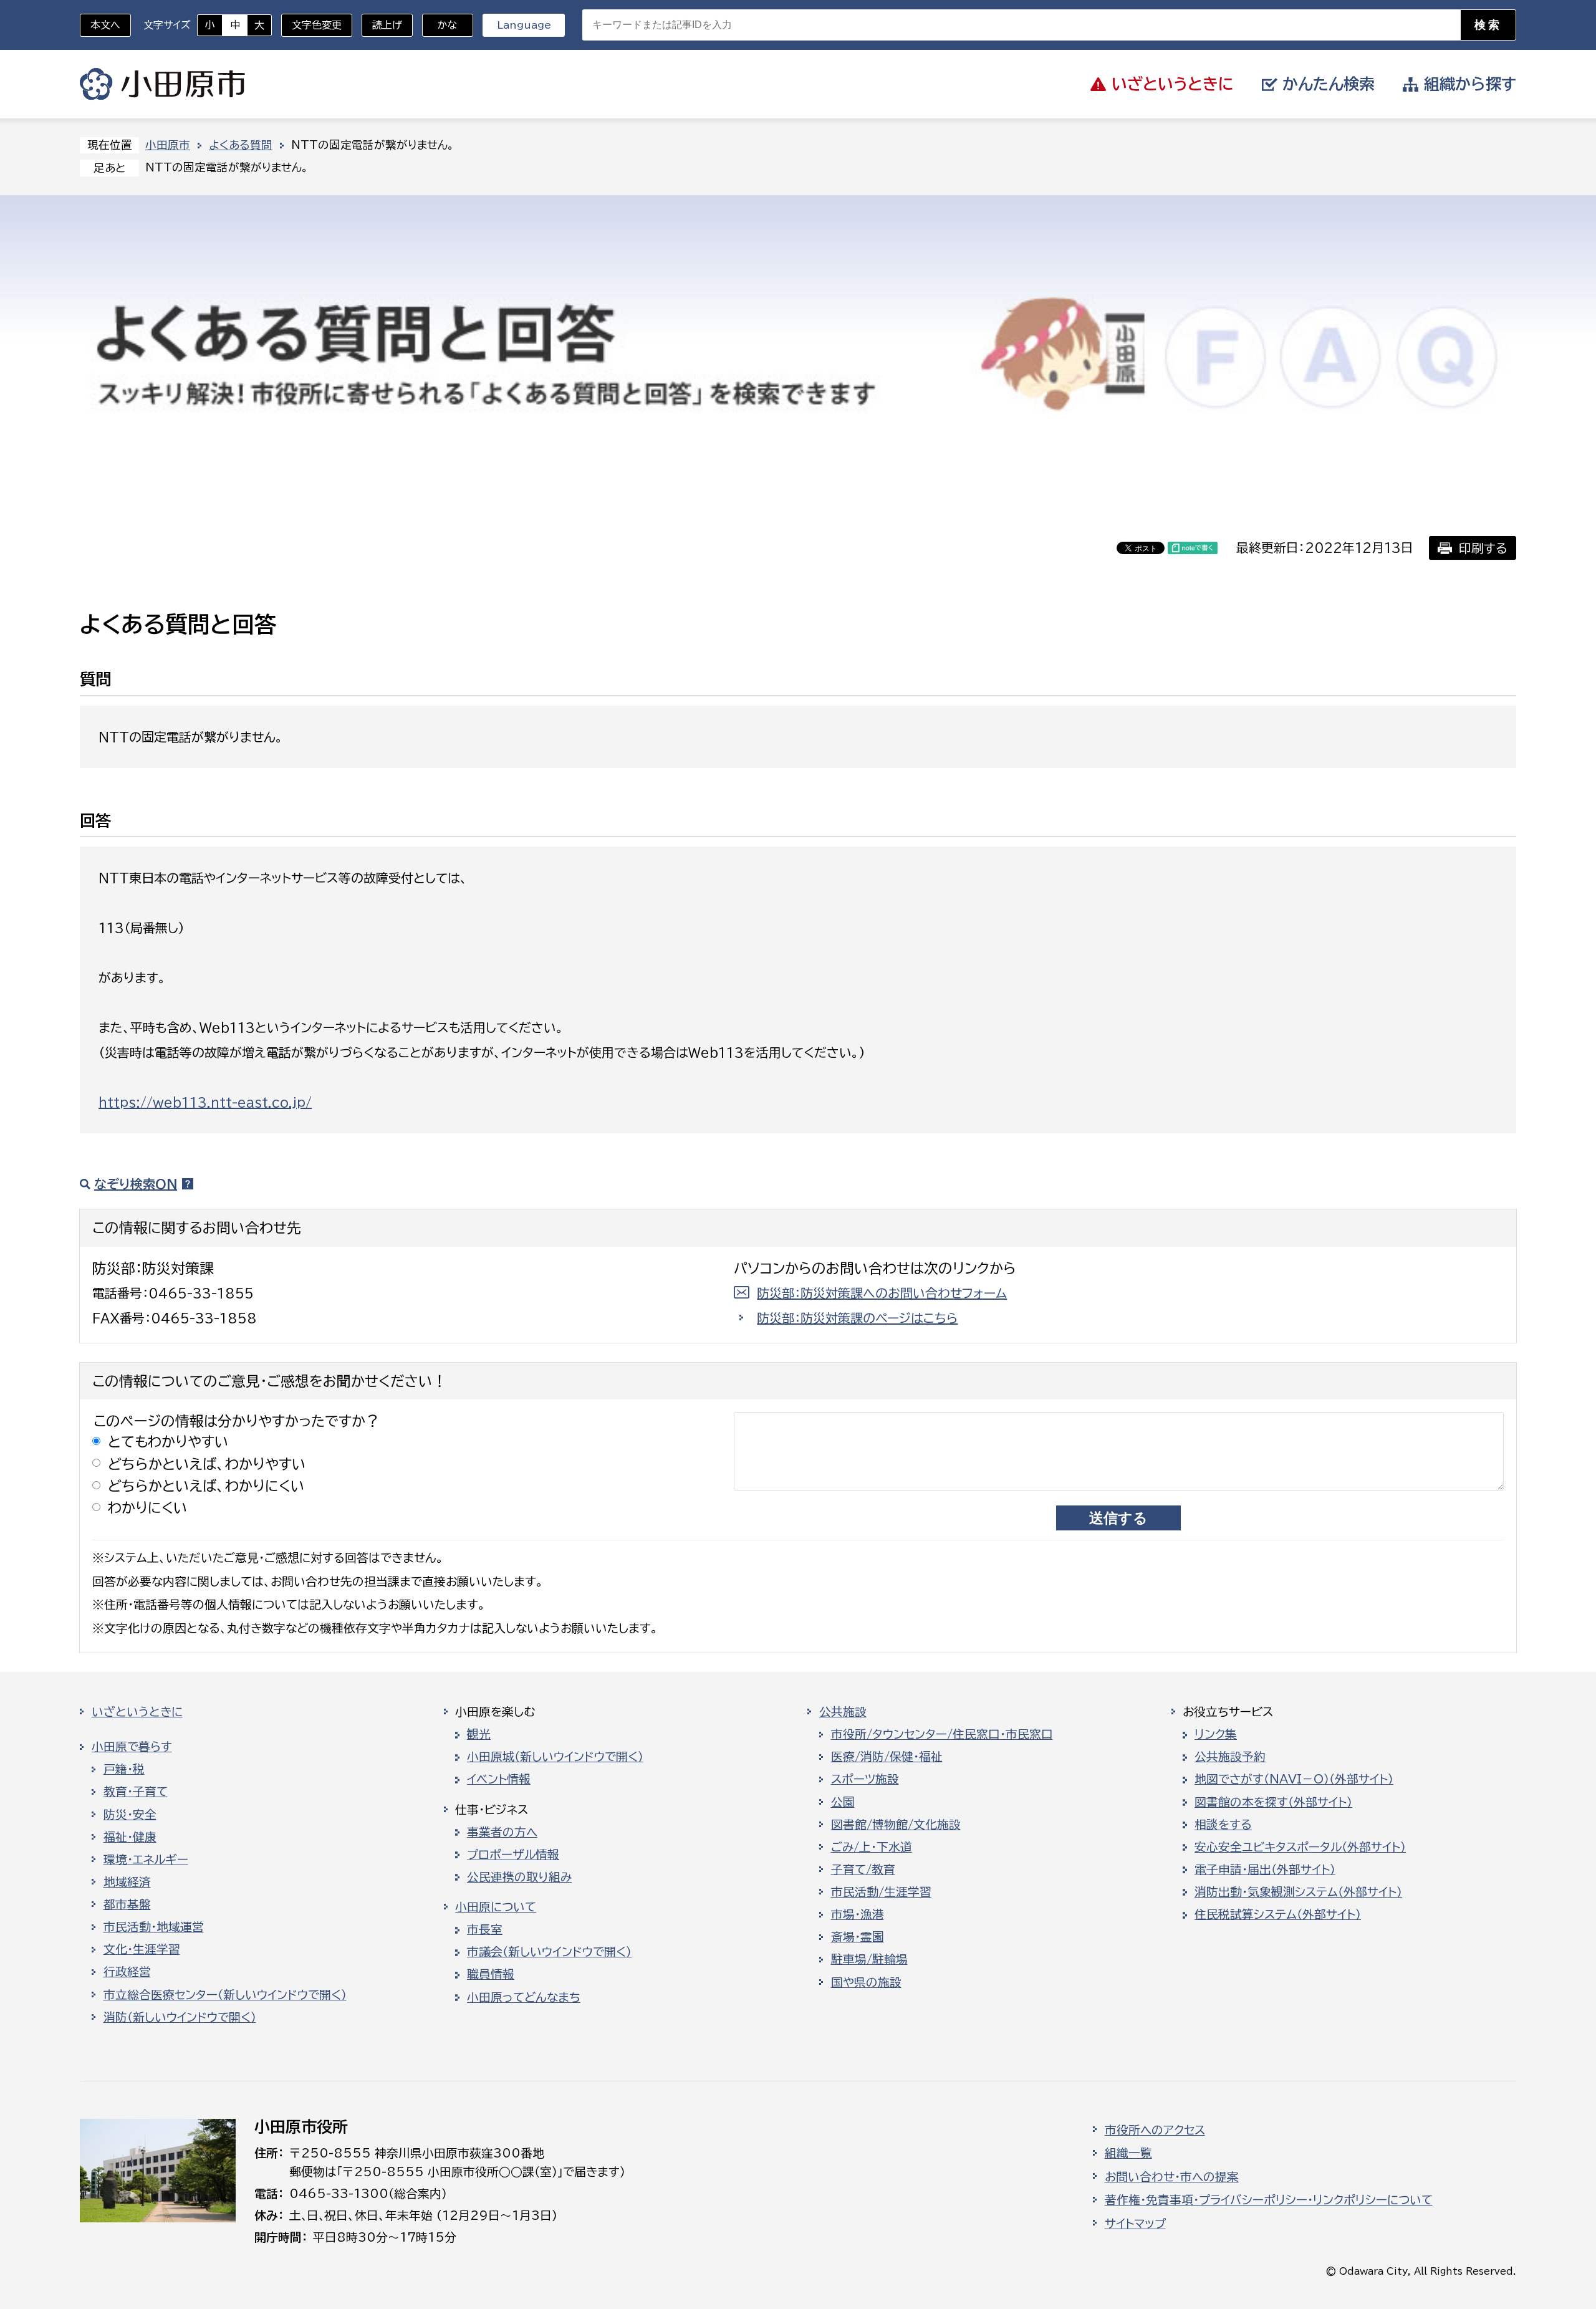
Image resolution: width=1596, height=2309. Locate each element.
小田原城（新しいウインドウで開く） (555, 1757)
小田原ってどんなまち (524, 1997)
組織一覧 (1128, 2153)
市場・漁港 (858, 1914)
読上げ (387, 25)
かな (440, 25)
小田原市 (162, 84)
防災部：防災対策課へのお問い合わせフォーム (882, 1293)
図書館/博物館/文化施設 (896, 1825)
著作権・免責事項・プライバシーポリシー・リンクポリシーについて (1269, 2200)
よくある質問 (241, 145)
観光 (479, 1734)
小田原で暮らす (132, 1747)
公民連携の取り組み (519, 1877)
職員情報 (491, 1974)
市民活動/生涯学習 (881, 1892)
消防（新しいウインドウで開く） (180, 2017)
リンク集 (1216, 1734)
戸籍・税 (124, 1769)
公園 (843, 1802)
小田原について (496, 1907)
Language (524, 25)
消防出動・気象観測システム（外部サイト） (1298, 1892)
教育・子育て (136, 1792)
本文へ (105, 25)
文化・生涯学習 (142, 1949)
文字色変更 (317, 25)
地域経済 (127, 1882)
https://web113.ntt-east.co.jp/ (205, 1102)
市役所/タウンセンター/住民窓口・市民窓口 (942, 1734)
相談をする (1223, 1825)
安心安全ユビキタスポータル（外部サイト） (1300, 1847)
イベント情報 (499, 1779)
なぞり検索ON (136, 1184)
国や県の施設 (866, 1982)
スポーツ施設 (865, 1779)
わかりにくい (148, 1508)
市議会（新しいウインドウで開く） (549, 1952)
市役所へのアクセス (1155, 2130)
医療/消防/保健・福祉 (887, 1757)
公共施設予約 (1230, 1757)
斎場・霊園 (858, 1937)
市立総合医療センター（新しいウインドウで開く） (225, 1995)
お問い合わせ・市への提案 (1172, 2177)
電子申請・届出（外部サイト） (1265, 1870)
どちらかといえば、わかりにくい (206, 1486)
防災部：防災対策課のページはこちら (857, 1318)
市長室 (485, 1929)
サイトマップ (1135, 2224)
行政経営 (127, 1972)
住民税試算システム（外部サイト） (1278, 1914)
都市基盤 (127, 1904)
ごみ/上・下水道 (872, 1847)
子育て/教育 (863, 1870)
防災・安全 (130, 1815)
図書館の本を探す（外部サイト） (1273, 1802)
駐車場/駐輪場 (869, 1959)
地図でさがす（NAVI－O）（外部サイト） (1294, 1779)
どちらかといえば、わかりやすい (207, 1464)
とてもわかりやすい (168, 1442)
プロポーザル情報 (513, 1855)
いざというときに (137, 1712)
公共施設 (843, 1712)
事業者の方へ (502, 1832)
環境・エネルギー (146, 1860)
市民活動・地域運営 (154, 1927)
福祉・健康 (130, 1837)
